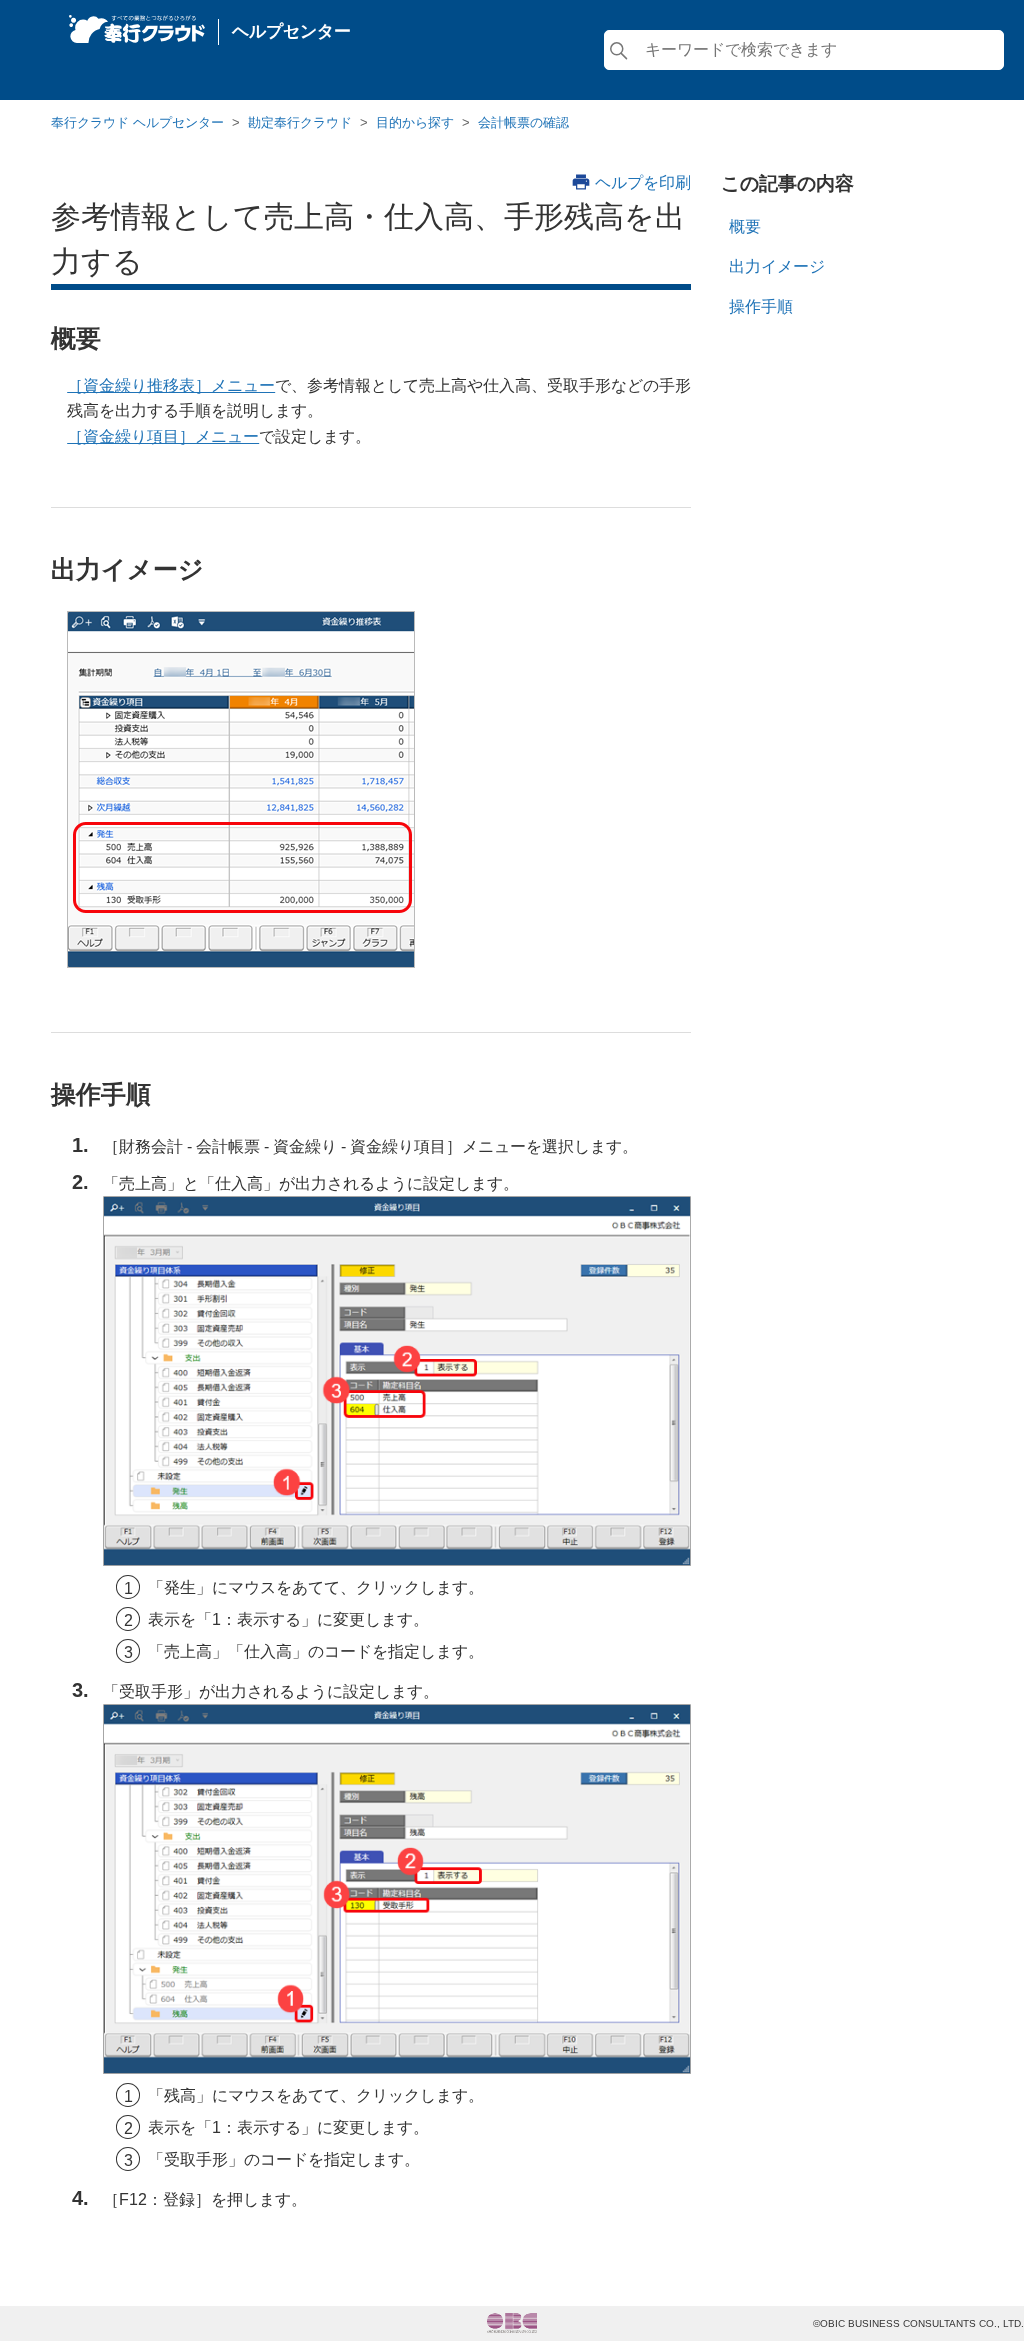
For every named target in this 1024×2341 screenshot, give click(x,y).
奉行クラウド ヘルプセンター (137, 122)
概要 (745, 226)
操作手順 (761, 306)
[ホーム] (137, 24)
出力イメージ (777, 266)
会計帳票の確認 (523, 122)
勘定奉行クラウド (300, 122)
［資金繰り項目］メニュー (163, 436)
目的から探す (415, 122)
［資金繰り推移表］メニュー (171, 385)
